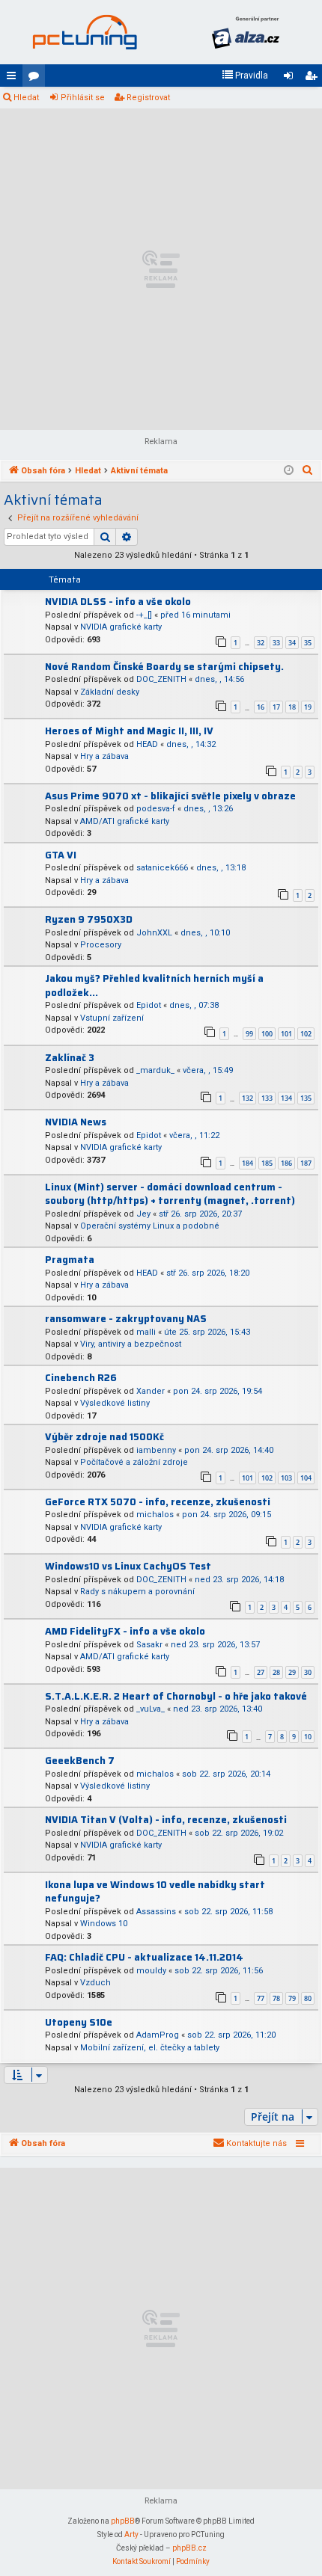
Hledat (26, 98)
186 (286, 1163)
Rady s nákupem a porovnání (137, 1592)
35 (308, 643)
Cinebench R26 (81, 1378)
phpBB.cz (189, 2548)
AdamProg (158, 2035)
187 (306, 1163)
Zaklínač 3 (70, 1058)
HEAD (147, 744)
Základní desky (110, 692)
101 (286, 1034)
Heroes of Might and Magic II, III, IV (129, 731)
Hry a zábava (104, 756)
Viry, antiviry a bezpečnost (131, 1344)
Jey (143, 1214)
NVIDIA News (76, 1122)
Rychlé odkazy (14, 79)
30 (308, 1672)
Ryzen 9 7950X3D (89, 919)
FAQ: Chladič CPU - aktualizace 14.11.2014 (144, 1957)
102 (306, 1034)
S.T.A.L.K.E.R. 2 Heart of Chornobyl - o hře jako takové (176, 1696)
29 (292, 1672)
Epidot (149, 1005)
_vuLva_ (151, 1709)
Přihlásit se (83, 98)
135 (306, 1098)
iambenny (156, 1450)
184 (247, 1163)
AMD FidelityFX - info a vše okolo (125, 1631)
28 (276, 1672)
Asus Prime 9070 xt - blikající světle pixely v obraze (170, 796)
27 (261, 1672)
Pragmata (70, 1260)
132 (247, 1098)
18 (292, 707)
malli (146, 1332)
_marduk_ (155, 1070)
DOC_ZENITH (161, 679)
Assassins (156, 1912)
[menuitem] (245, 76)
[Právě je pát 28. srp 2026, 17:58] (289, 471)
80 (308, 1998)
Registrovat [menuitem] (314, 79)
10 (308, 1737)
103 (286, 1478)
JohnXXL (154, 933)
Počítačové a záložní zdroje (134, 1462)
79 (292, 1998)
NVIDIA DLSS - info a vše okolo (118, 602)
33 (276, 643)
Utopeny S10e (79, 2022)
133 (267, 1098)
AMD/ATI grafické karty (125, 821)
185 (267, 1163)
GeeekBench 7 (80, 1761)
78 (276, 1998)
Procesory (101, 945)
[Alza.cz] (245, 32)
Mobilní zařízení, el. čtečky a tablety (150, 2048)
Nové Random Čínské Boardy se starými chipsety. (164, 667)
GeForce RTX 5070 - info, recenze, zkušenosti (158, 1502)
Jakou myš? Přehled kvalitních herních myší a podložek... (154, 986)
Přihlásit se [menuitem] (291, 79)
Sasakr (149, 1645)
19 (308, 707)
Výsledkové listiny (115, 1403)
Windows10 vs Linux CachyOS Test (128, 1566)
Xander (151, 1391)
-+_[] (144, 615)
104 (306, 1478)
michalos (155, 1515)
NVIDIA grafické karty (121, 627)
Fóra (37, 79)
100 (267, 1034)
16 (261, 707)
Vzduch (95, 1983)
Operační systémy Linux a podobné (150, 1226)
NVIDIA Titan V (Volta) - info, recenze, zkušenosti (166, 1820)
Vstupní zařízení (112, 1018)
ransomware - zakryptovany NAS (126, 1319)
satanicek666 (162, 868)
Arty (131, 2534)
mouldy (151, 1971)
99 (249, 1034)
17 (276, 707)
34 (292, 643)
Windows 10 (104, 1924)
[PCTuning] (84, 32)
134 (286, 1098)
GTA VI (61, 855)
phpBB (123, 2521)
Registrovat (148, 98)
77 (261, 1998)
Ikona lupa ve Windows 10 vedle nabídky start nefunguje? (155, 1892)
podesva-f (156, 809)
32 (261, 643)
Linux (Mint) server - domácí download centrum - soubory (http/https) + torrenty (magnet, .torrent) (170, 1194)
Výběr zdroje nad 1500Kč (104, 1437)
